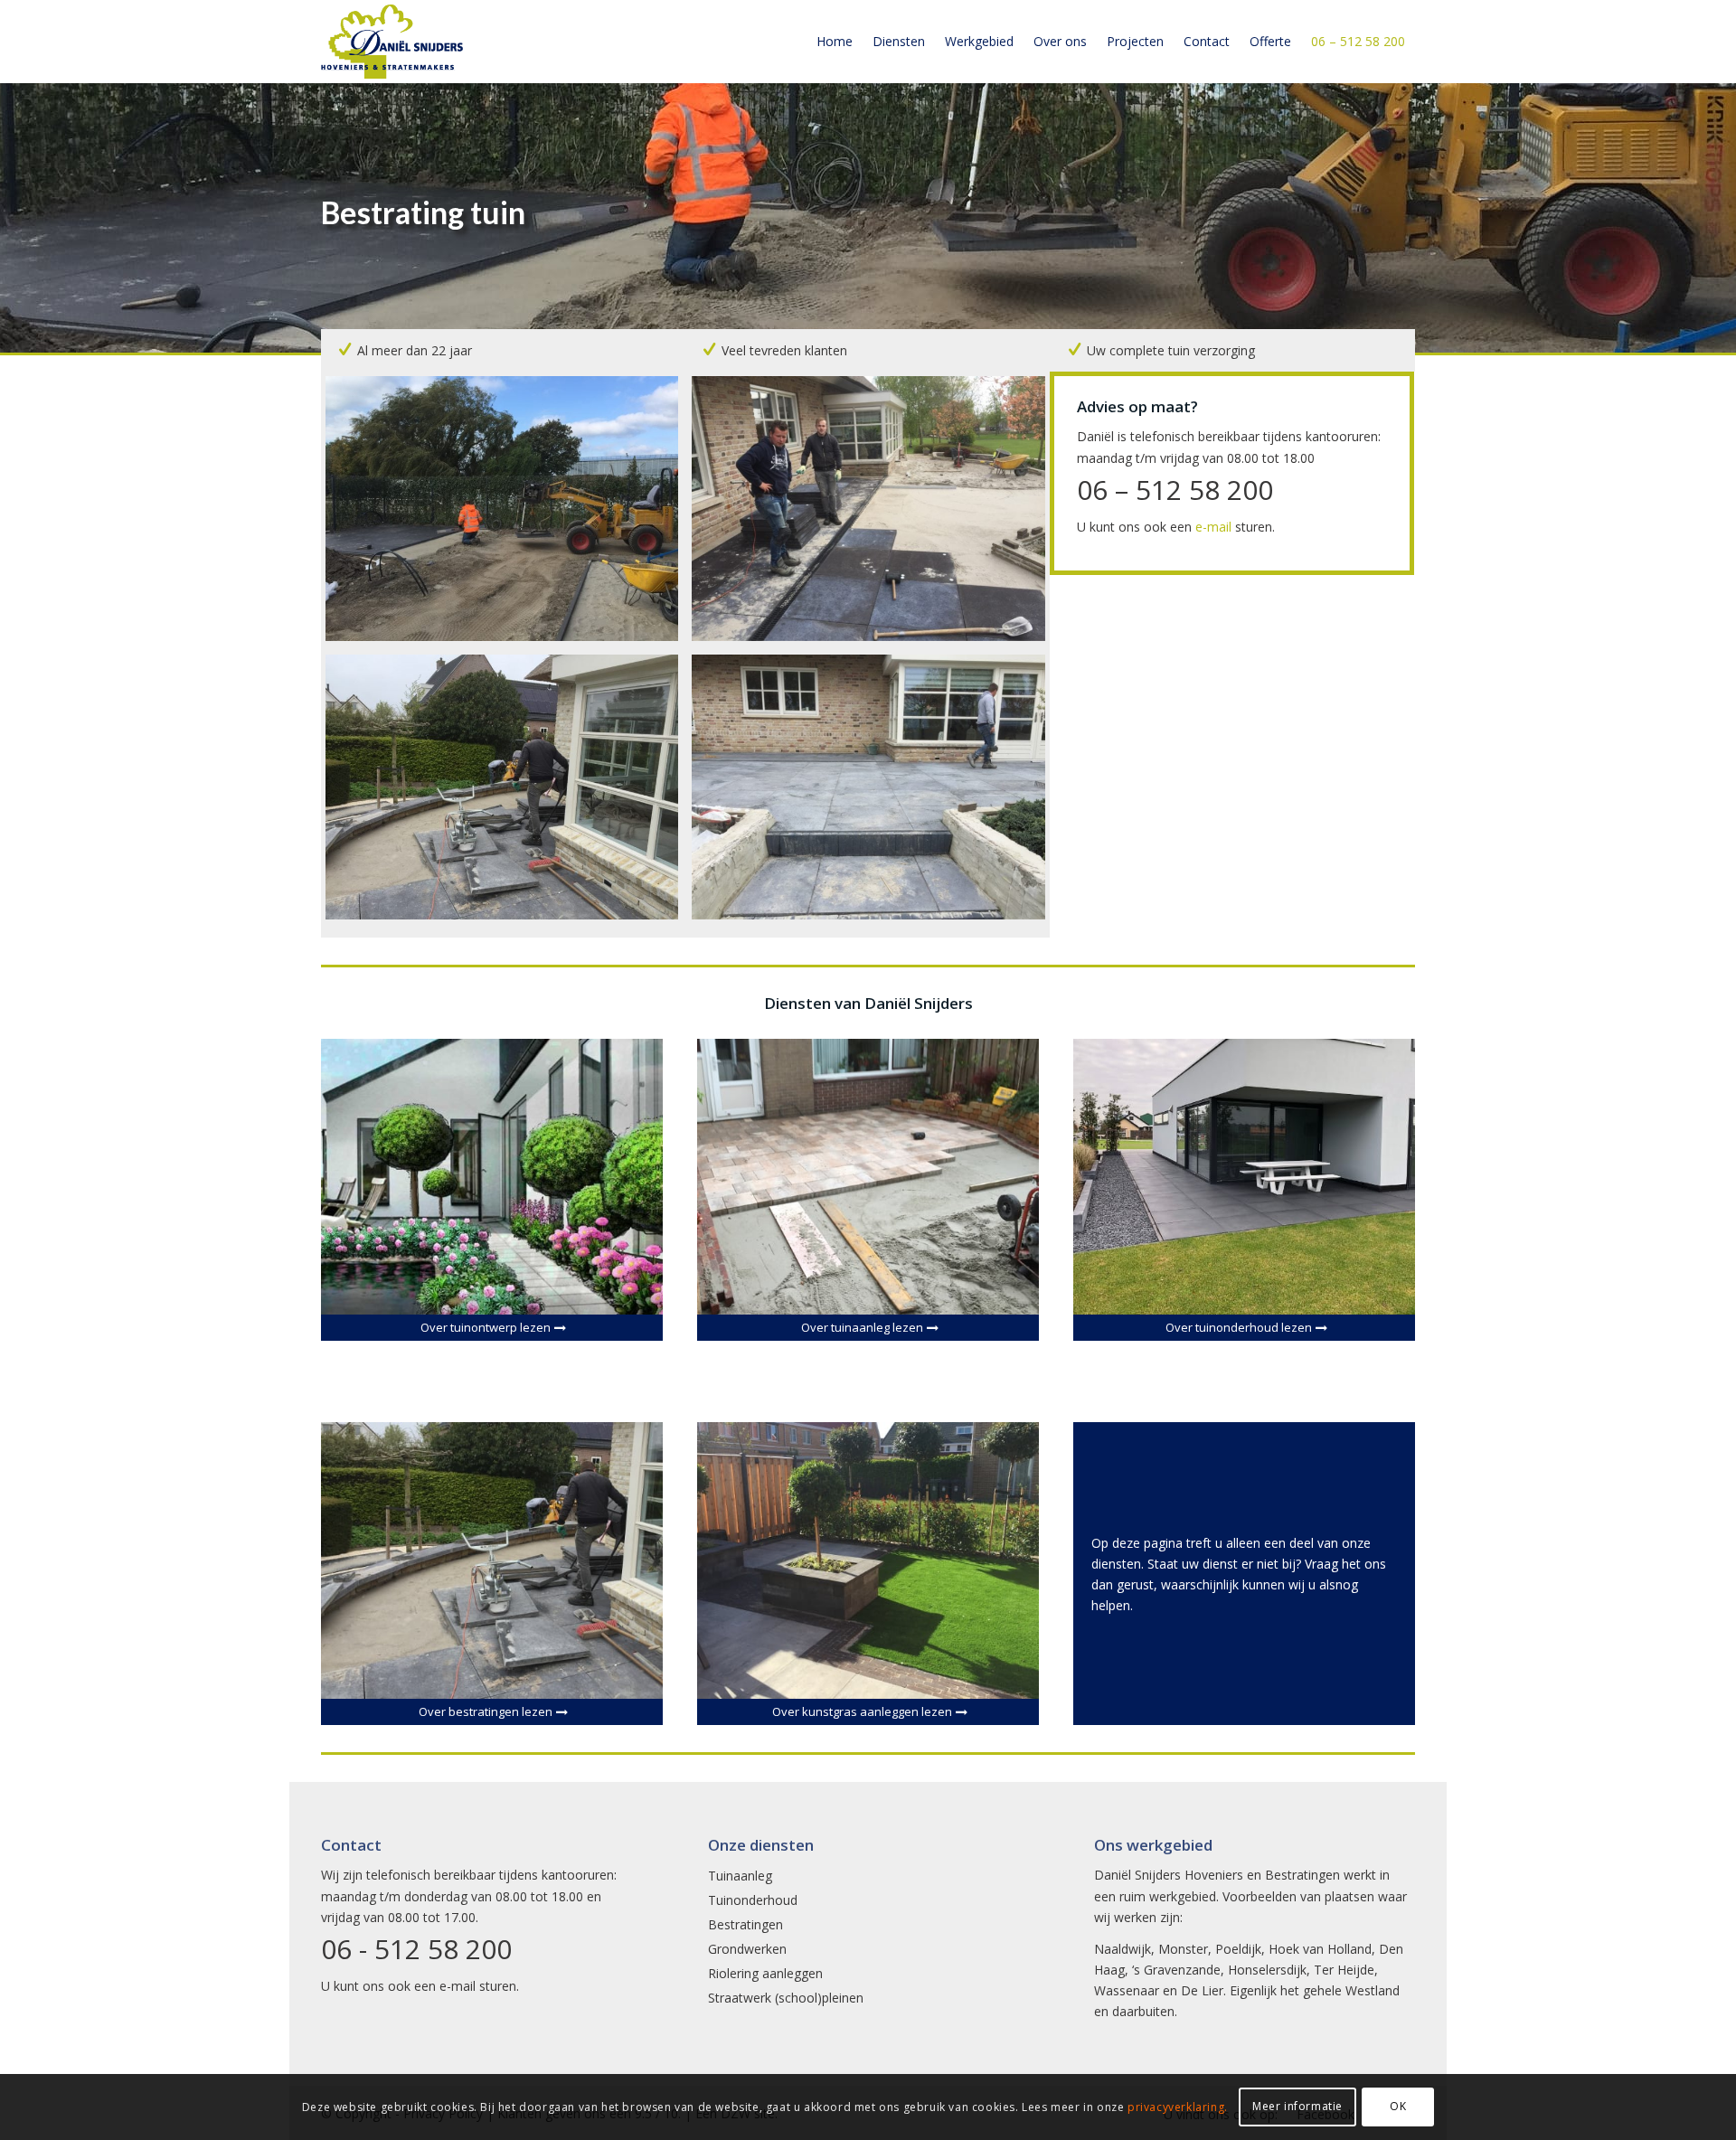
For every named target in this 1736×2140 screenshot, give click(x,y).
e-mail (1213, 527)
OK (1398, 2106)
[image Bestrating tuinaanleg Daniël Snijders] (509, 515)
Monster (1183, 1949)
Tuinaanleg (740, 1876)
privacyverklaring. (1178, 2107)
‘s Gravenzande (1176, 1970)
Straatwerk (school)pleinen (786, 1998)
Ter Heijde (1344, 1970)
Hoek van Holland (1320, 1949)
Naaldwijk (1123, 1949)
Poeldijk (1238, 1949)
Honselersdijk (1267, 1970)
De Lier (1202, 1990)
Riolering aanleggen (765, 1973)
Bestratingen (745, 1924)
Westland (1373, 1990)
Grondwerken (747, 1949)
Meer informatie (1297, 2106)
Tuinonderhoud (753, 1900)
